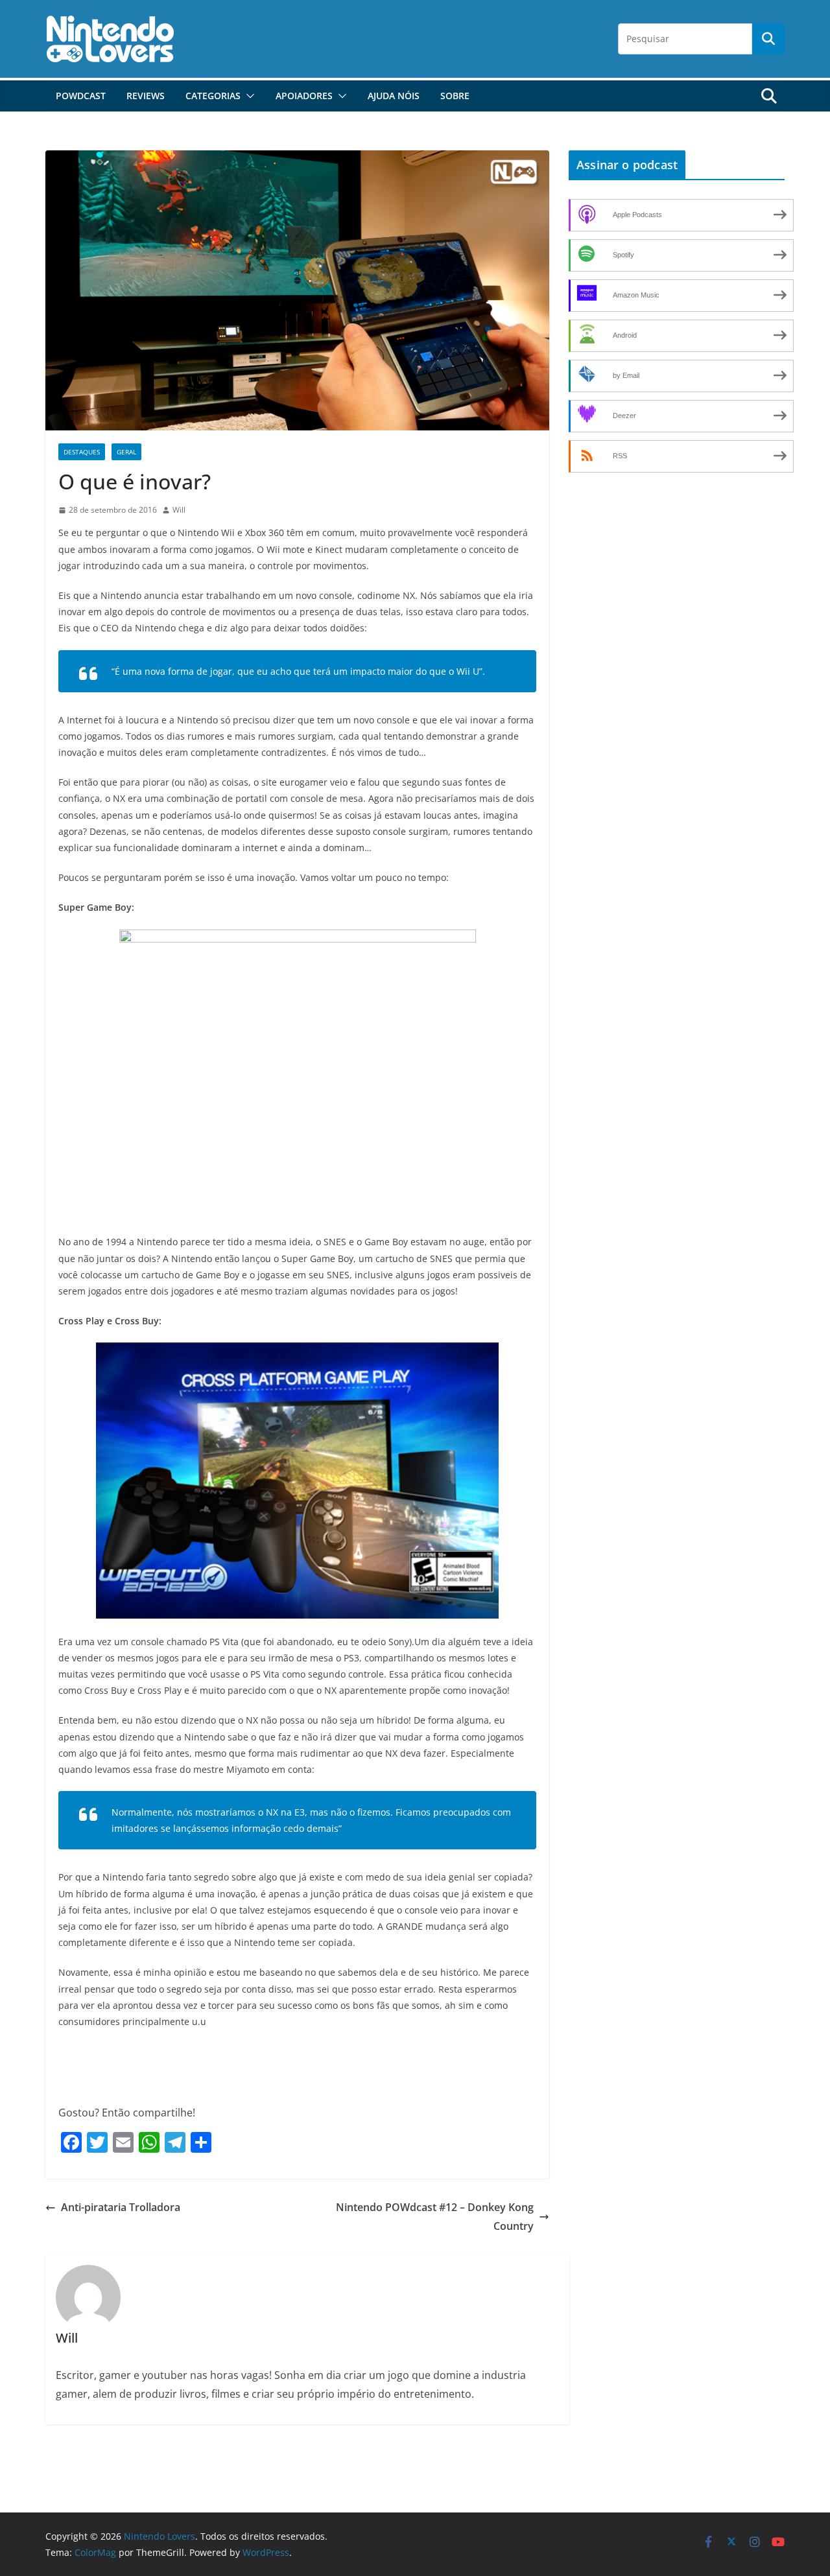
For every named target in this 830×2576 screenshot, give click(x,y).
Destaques (82, 452)
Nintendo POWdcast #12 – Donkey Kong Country (435, 2217)
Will (179, 510)
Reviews (146, 96)
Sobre (455, 96)
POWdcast (81, 96)
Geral (126, 452)
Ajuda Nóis (394, 96)
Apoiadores (304, 96)
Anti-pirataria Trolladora (121, 2207)
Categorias (213, 96)
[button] (248, 96)
